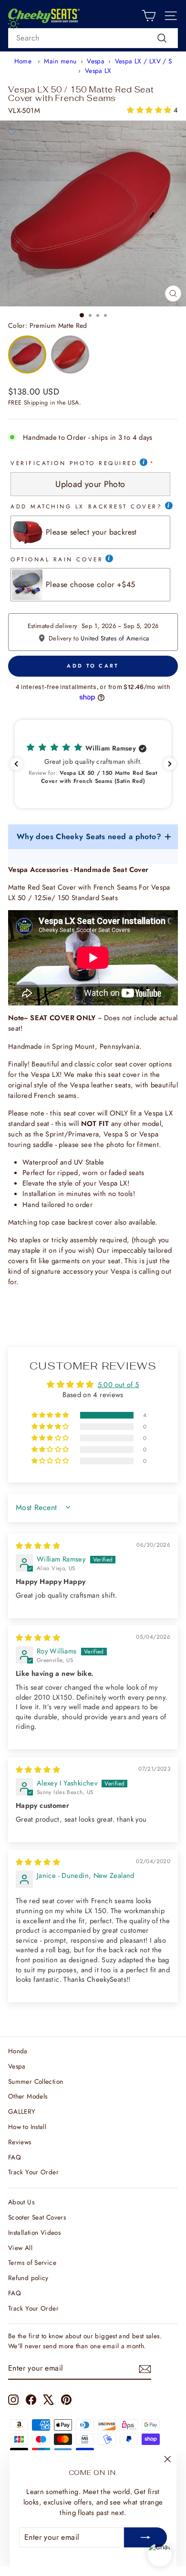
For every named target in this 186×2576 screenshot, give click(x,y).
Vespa (96, 61)
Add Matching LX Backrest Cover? (87, 506)
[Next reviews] (170, 764)
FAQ (15, 2157)
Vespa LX (98, 71)
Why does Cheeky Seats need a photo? (89, 837)
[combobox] (93, 38)
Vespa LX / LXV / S (144, 61)
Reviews (20, 2142)
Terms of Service (32, 2262)
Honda (18, 2051)
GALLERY (22, 2111)
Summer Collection (36, 2081)
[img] (38, 1546)
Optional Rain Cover (57, 559)
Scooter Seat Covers (37, 2217)
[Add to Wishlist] (11, 132)
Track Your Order (33, 2172)
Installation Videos (34, 2232)
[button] (150, 110)
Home (23, 61)
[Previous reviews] (16, 764)
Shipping (36, 403)
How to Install (27, 2127)
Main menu (60, 61)
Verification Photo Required (74, 463)
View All (20, 2248)
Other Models (28, 2096)
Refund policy (28, 2278)
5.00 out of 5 (119, 1385)
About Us (21, 2202)
